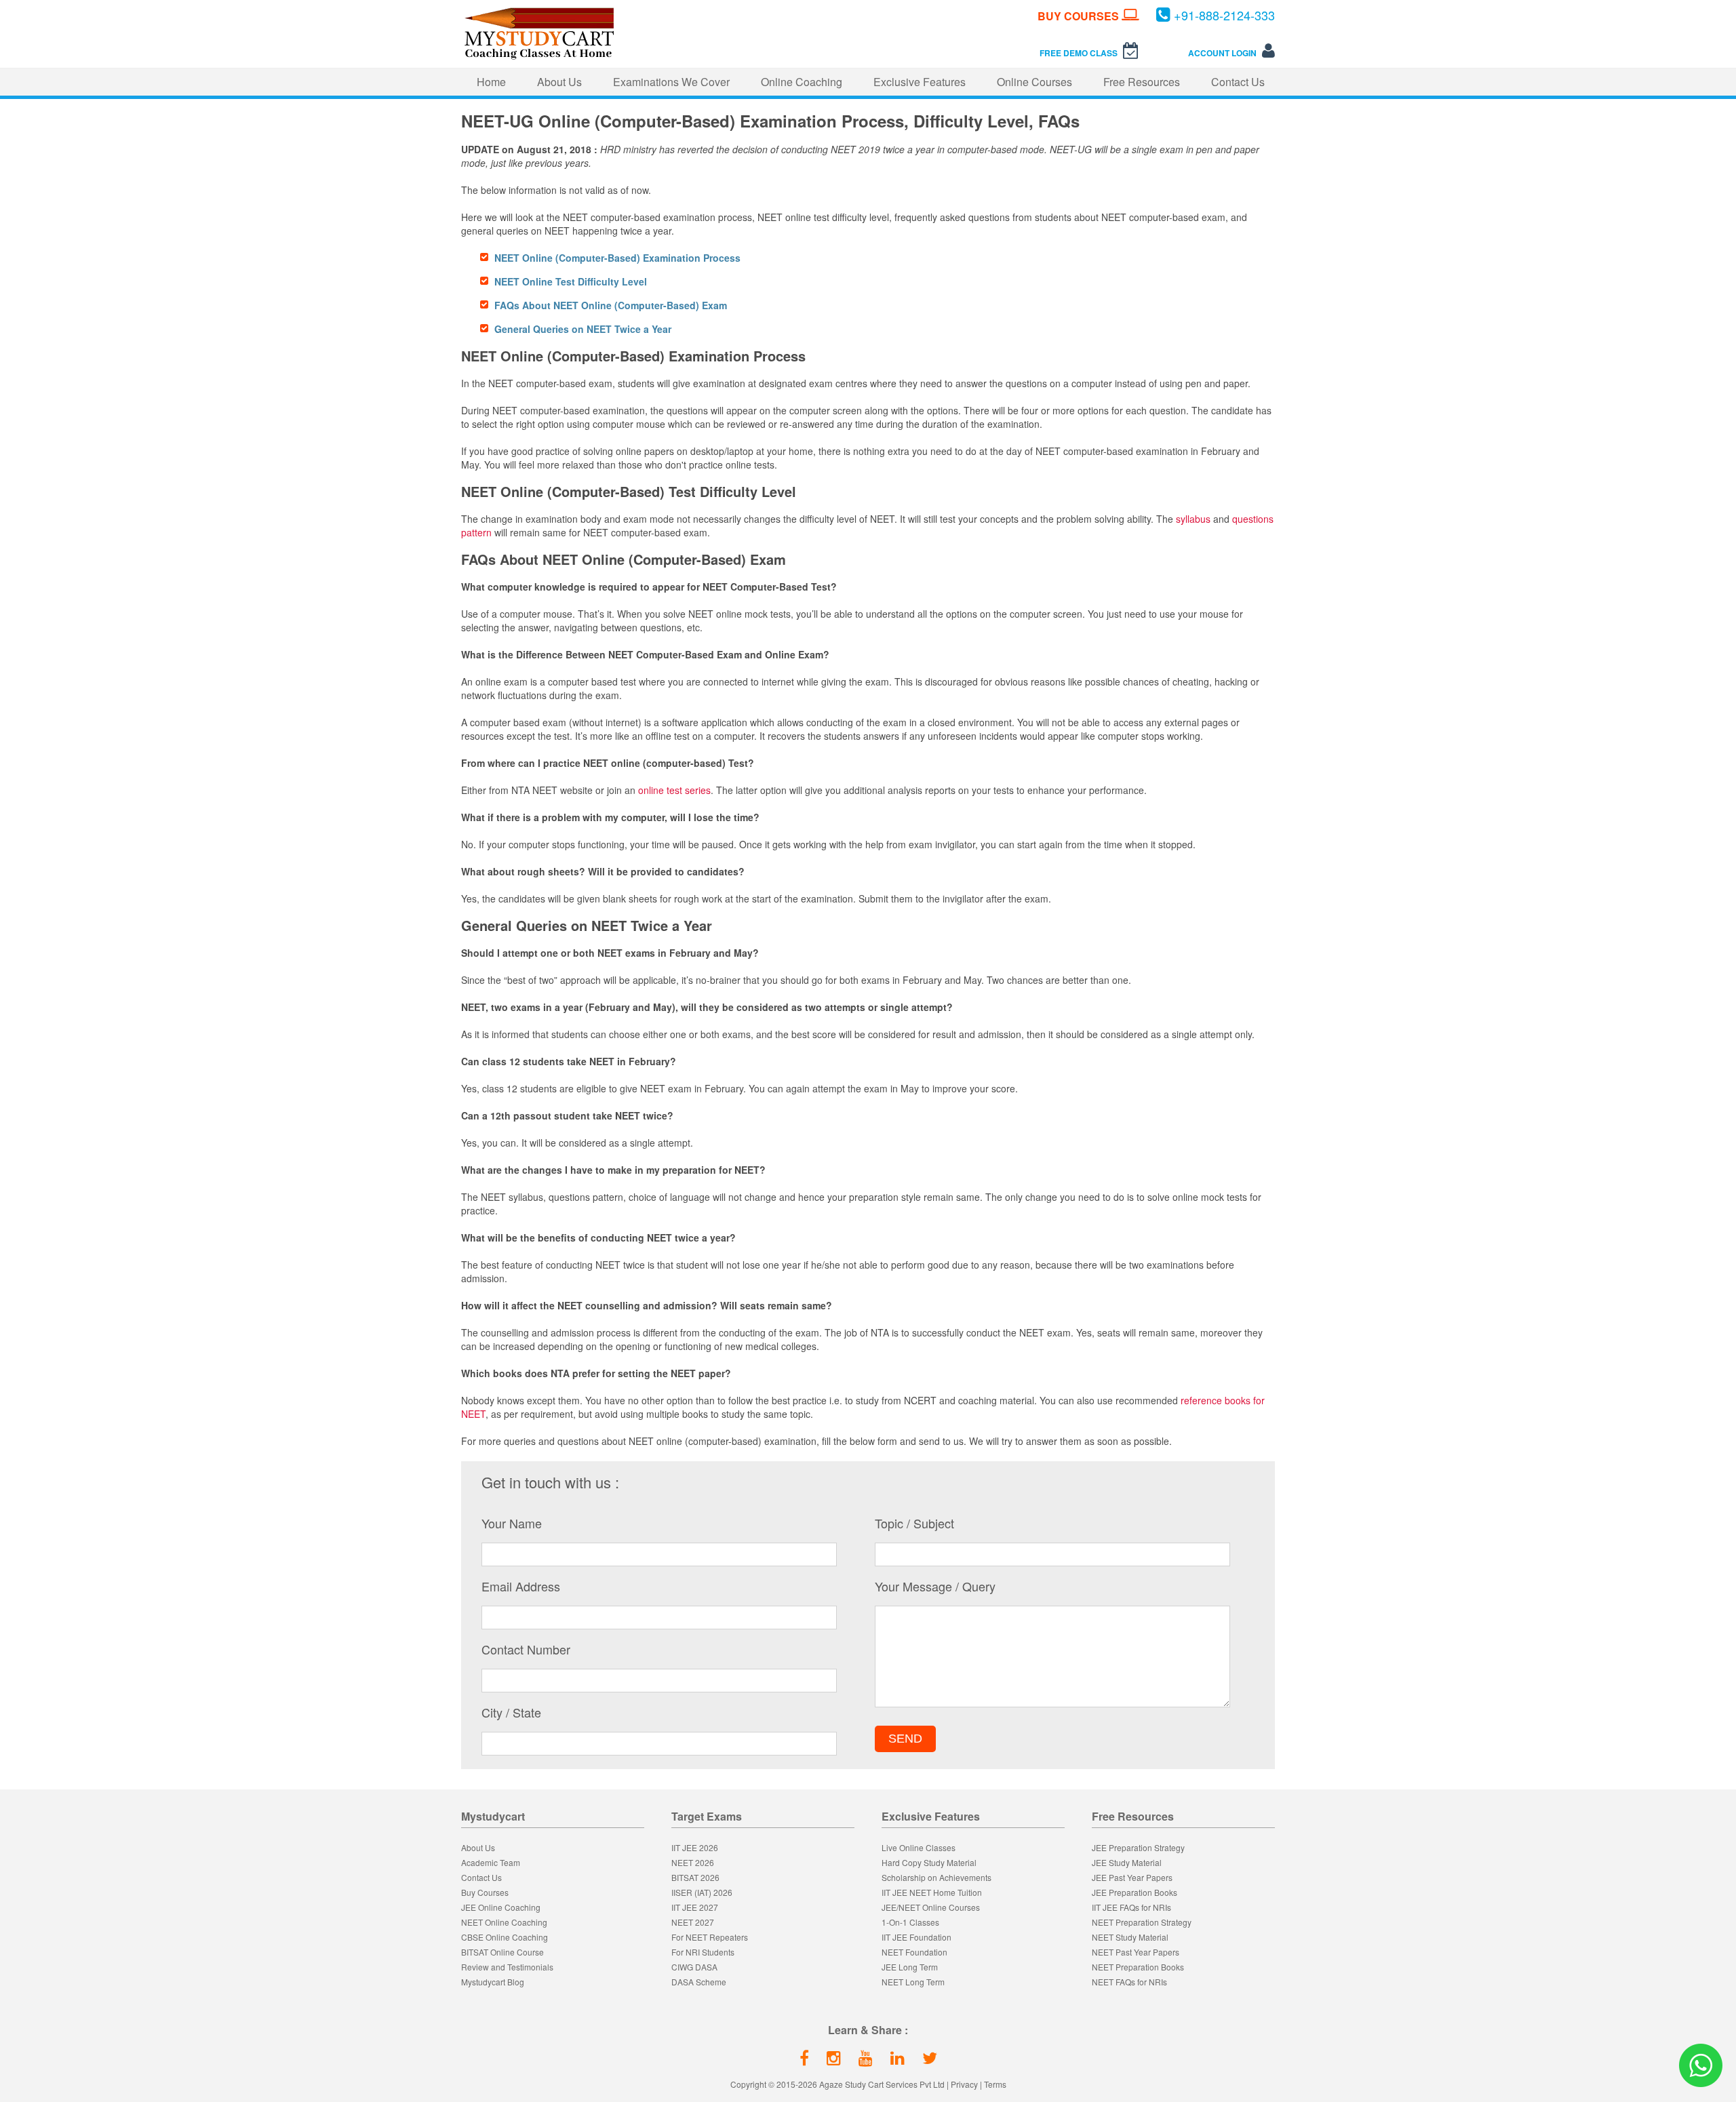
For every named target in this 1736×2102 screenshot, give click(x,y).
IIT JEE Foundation (916, 1937)
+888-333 (1224, 15)
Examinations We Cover (671, 82)
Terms (995, 2084)
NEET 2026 (693, 1862)
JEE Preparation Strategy (1138, 1847)
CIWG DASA (694, 1967)
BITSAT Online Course (502, 1952)
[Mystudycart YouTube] (866, 2057)
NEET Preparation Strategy (1142, 1922)
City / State (511, 1712)
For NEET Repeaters (710, 1937)
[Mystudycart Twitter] (930, 2057)
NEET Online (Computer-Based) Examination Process (617, 258)
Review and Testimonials (507, 1967)
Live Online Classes (919, 1847)
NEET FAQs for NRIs (1129, 1982)
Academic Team (491, 1862)
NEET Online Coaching (504, 1922)
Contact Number (526, 1649)
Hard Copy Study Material (929, 1862)
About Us (559, 82)
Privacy (964, 2084)
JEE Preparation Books (1135, 1892)
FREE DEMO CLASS (1080, 53)
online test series (674, 790)
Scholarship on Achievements (936, 1877)
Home (491, 82)
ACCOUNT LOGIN (1223, 53)
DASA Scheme (699, 1982)
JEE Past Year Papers (1132, 1877)
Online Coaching (802, 82)
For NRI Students (703, 1952)
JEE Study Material (1127, 1862)
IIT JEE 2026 (695, 1847)
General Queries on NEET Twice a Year (583, 329)
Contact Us (1238, 82)
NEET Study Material (1130, 1937)
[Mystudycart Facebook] (804, 2057)
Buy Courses (485, 1892)
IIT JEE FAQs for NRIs (1131, 1907)
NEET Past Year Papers (1136, 1952)
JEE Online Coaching (501, 1907)
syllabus (1193, 519)
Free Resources (1142, 82)
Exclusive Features (920, 82)
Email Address (521, 1586)
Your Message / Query (935, 1586)
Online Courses (1034, 82)
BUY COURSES (1080, 16)
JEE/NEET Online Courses (931, 1907)
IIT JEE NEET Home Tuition (932, 1892)
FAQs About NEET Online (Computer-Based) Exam (611, 305)
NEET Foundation (914, 1952)
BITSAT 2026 (695, 1877)
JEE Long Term (910, 1967)
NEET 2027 (693, 1922)
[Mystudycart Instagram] (834, 2057)
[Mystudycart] (538, 57)
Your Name (512, 1523)
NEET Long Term (913, 1982)
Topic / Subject (914, 1523)
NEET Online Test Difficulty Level (571, 281)
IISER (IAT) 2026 (702, 1892)
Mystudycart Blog (493, 1982)
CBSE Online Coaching (505, 1937)
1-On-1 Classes (910, 1922)
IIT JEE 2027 (695, 1907)
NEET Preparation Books (1138, 1967)
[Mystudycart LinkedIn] (897, 2057)
